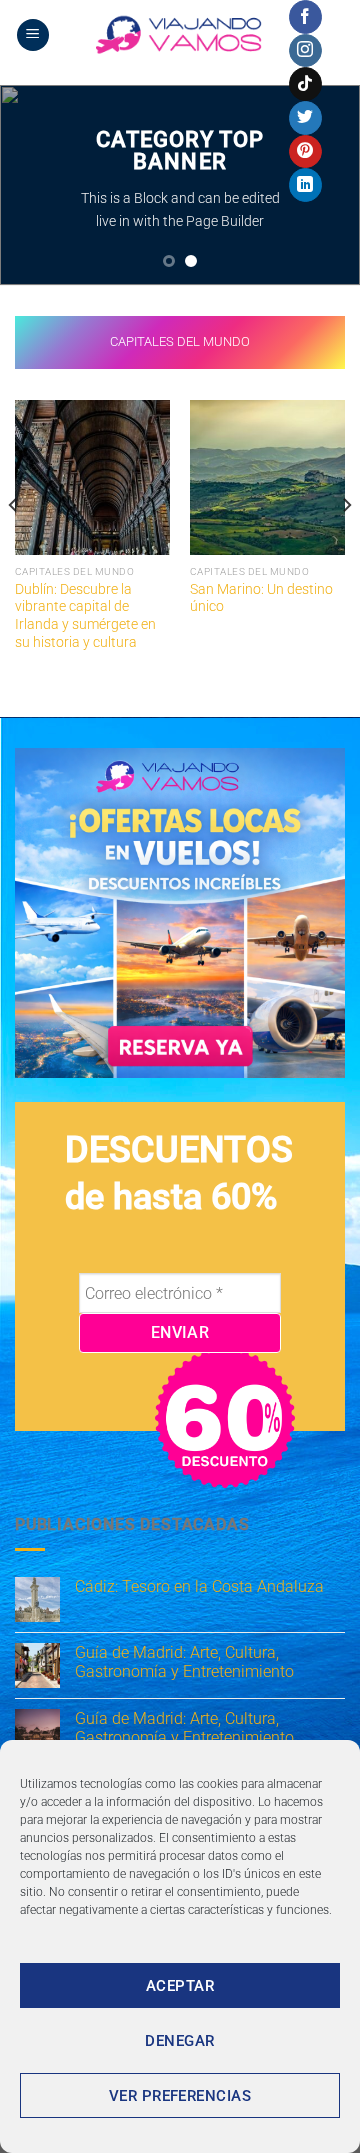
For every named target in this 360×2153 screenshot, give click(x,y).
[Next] (346, 545)
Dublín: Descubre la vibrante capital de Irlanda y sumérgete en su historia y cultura (85, 615)
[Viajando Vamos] (180, 35)
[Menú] (33, 35)
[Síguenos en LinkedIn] (305, 185)
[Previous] (14, 545)
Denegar (179, 2041)
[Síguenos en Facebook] (305, 17)
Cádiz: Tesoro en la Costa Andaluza (199, 1586)
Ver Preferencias (180, 2096)
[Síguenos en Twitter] (305, 118)
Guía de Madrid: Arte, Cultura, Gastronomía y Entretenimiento (184, 1662)
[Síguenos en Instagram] (305, 51)
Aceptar (180, 1986)
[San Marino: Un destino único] (267, 477)
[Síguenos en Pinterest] (305, 152)
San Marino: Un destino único (261, 598)
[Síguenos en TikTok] (305, 84)
